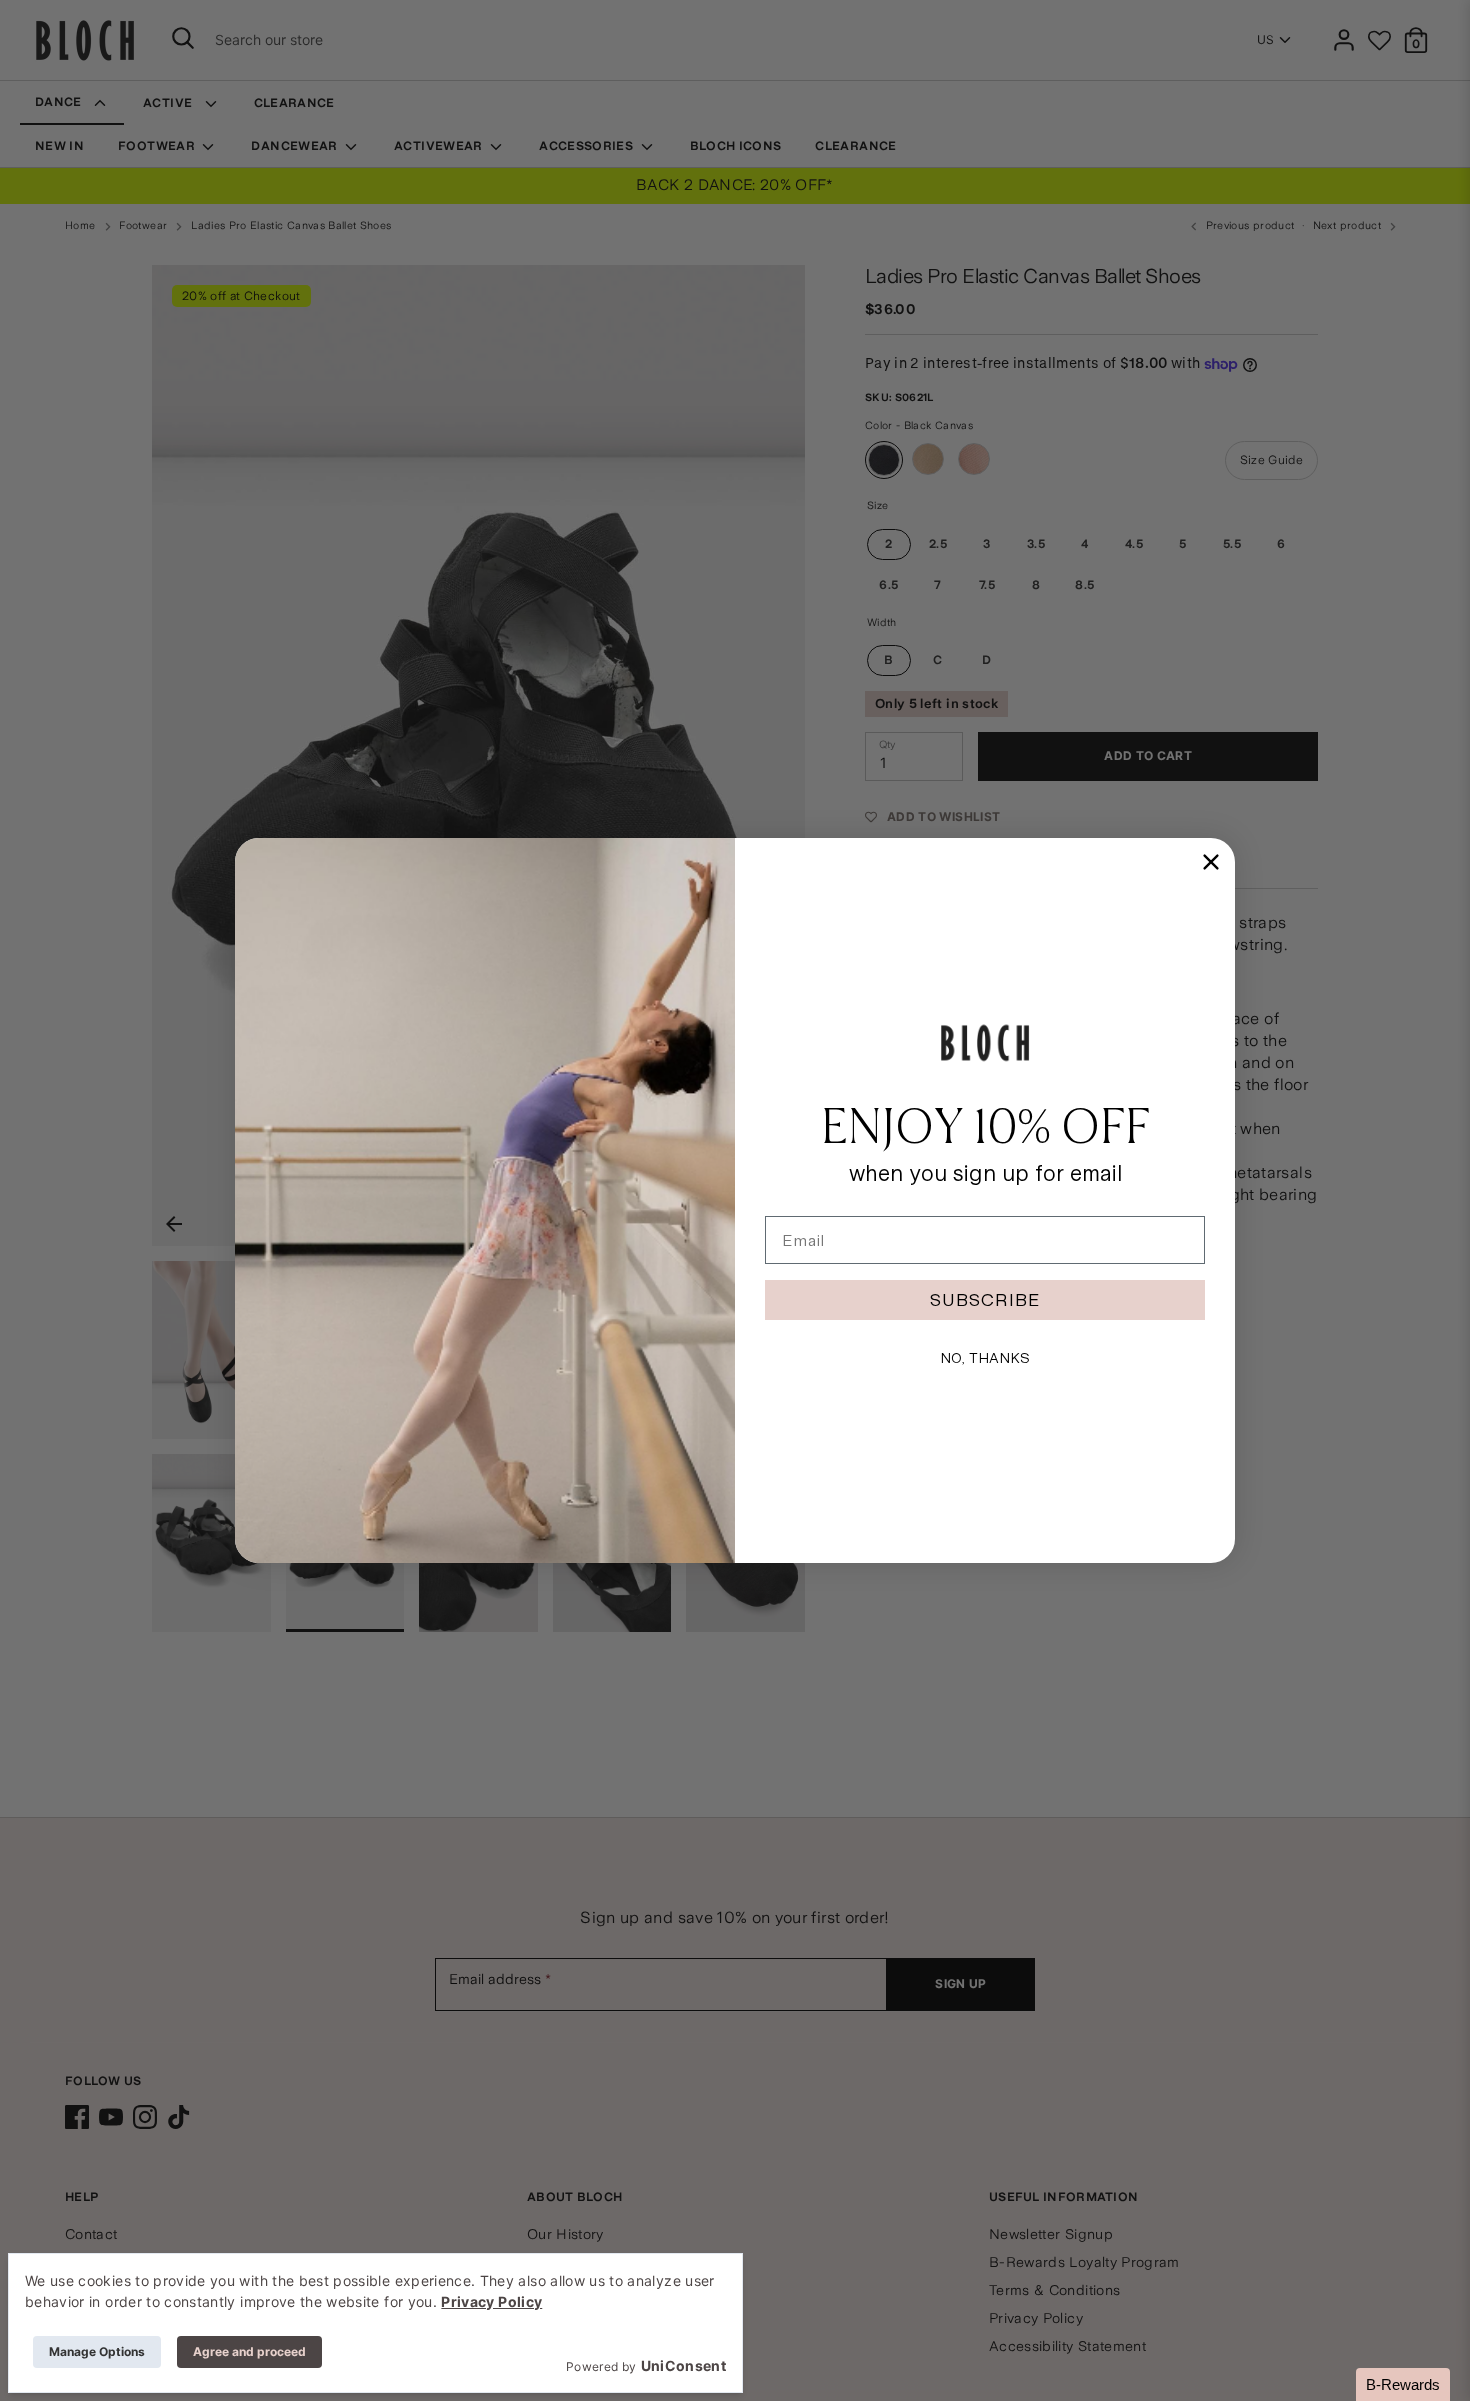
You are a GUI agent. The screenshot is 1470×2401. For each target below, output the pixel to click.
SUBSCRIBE (985, 1299)
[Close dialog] (1211, 862)
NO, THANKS (985, 1358)
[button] (1403, 2384)
